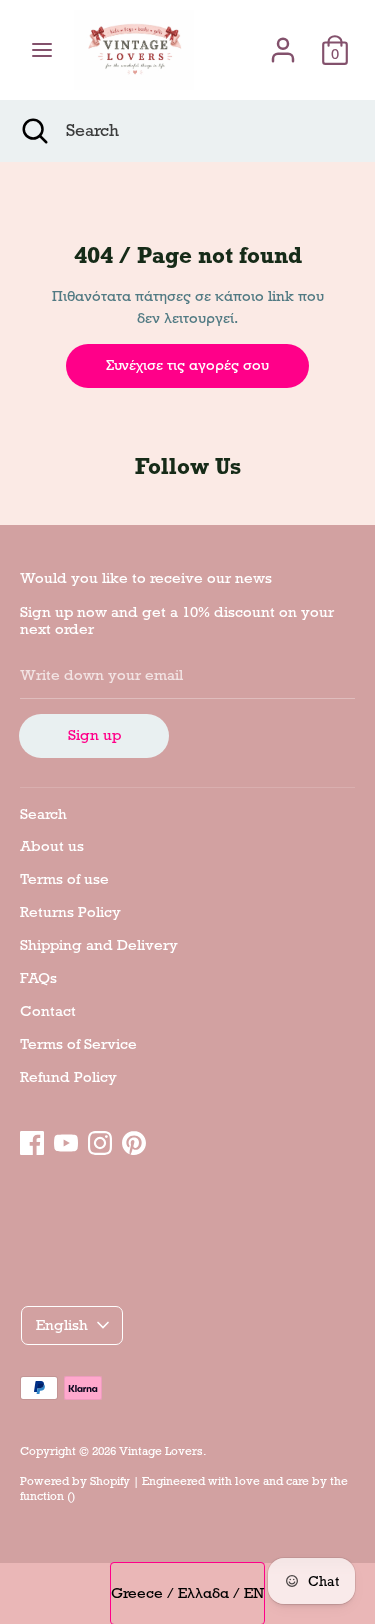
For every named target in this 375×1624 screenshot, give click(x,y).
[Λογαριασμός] (283, 41)
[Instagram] (100, 1140)
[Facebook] (32, 1140)
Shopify (110, 1481)
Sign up (94, 735)
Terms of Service (78, 1044)
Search (43, 814)
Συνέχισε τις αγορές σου (187, 365)
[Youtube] (66, 1140)
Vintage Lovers (161, 1451)
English (62, 1325)
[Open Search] (33, 131)
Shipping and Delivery (99, 945)
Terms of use (64, 879)
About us (52, 846)
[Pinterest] (134, 1140)
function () (47, 1496)
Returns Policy (70, 912)
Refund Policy (68, 1077)
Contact (48, 1011)
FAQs (38, 978)
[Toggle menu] (42, 50)
